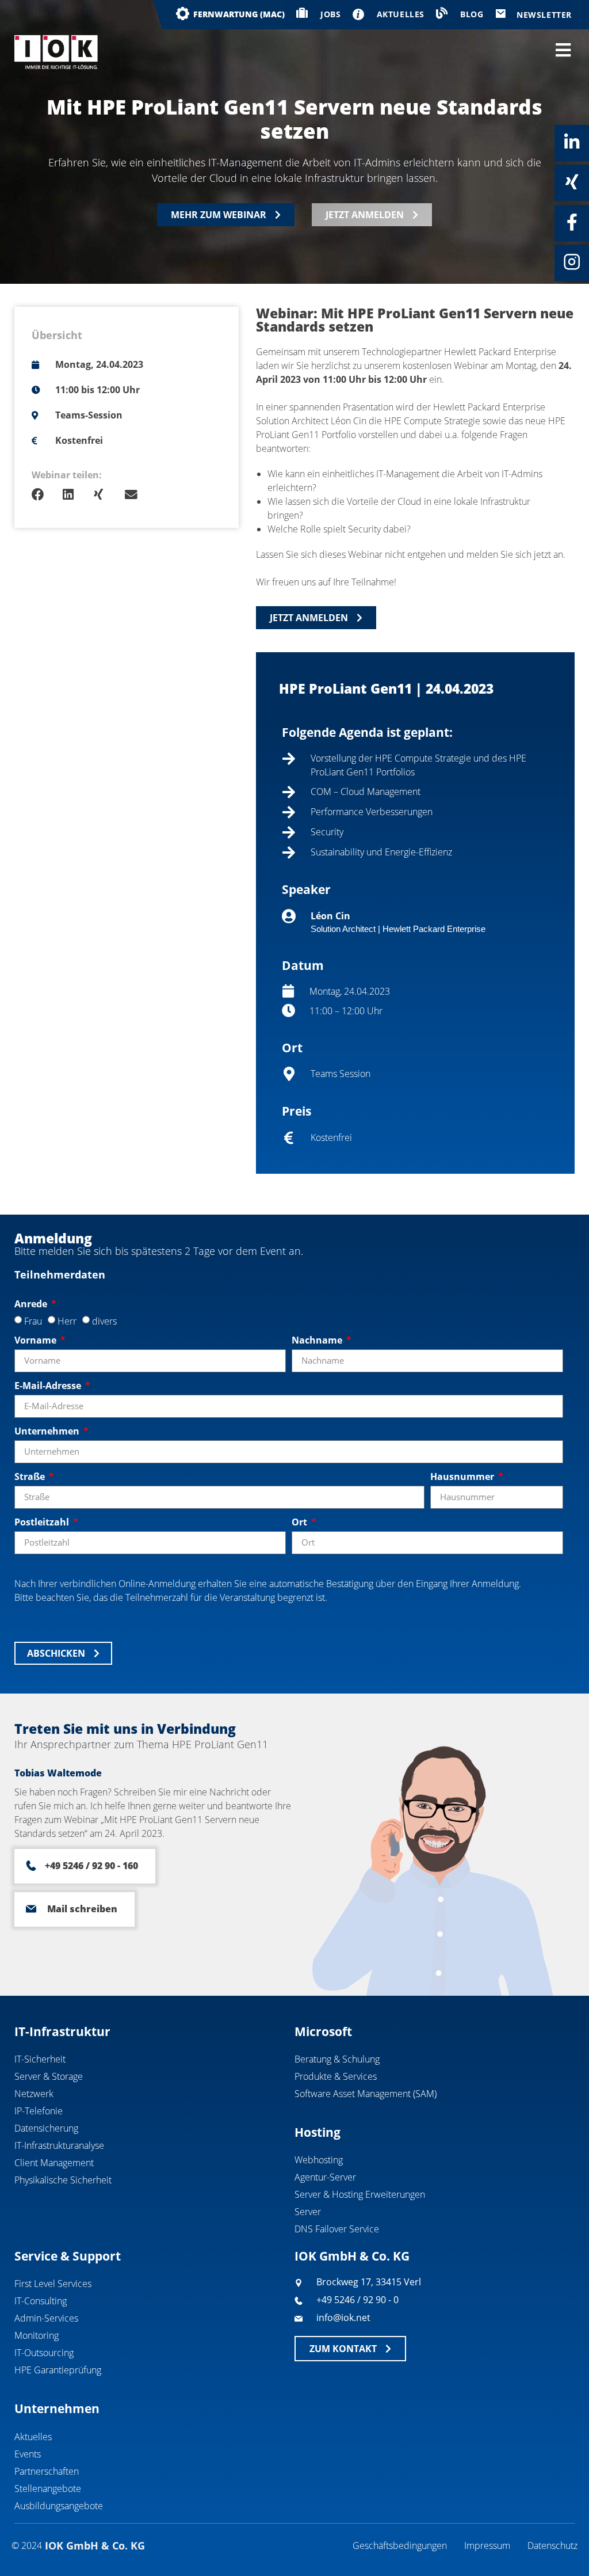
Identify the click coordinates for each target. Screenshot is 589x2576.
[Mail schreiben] (31, 1909)
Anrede (32, 1304)
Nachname (318, 1340)
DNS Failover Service (337, 2229)
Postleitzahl (43, 1522)
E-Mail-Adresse (49, 1386)
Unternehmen (48, 1431)
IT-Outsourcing (44, 2353)
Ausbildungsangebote (59, 2506)
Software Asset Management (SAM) (366, 2094)
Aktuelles (33, 2437)
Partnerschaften (47, 2471)
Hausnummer (463, 1477)
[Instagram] (572, 262)
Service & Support (68, 2256)
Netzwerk (34, 2094)
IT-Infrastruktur (62, 2031)
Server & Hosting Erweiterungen (360, 2194)
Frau (33, 1321)
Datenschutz (552, 2545)
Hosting (318, 2132)
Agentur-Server (325, 2177)
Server (308, 2212)
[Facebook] (572, 222)
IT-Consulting (41, 2301)
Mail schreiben (82, 1909)
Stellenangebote (48, 2489)
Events (28, 2454)
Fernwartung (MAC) (239, 14)
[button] (47, 495)
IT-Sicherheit (40, 2059)
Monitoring (37, 2335)
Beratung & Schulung (337, 2059)
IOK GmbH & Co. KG (352, 2256)
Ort (301, 1522)
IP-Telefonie (39, 2111)
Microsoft (323, 2031)
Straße (31, 1477)
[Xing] (572, 182)
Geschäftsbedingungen (400, 2545)
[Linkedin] (572, 142)
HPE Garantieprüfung (58, 2370)
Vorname (37, 1340)
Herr (67, 1321)
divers (104, 1321)
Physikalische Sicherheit (63, 2180)
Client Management (54, 2163)
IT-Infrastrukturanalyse (59, 2145)
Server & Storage (49, 2076)
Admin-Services (46, 2318)
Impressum (487, 2545)
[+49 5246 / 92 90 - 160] (31, 1866)
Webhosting (319, 2160)
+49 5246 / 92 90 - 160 (91, 1866)
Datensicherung (46, 2128)
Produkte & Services (336, 2076)
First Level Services (53, 2284)
